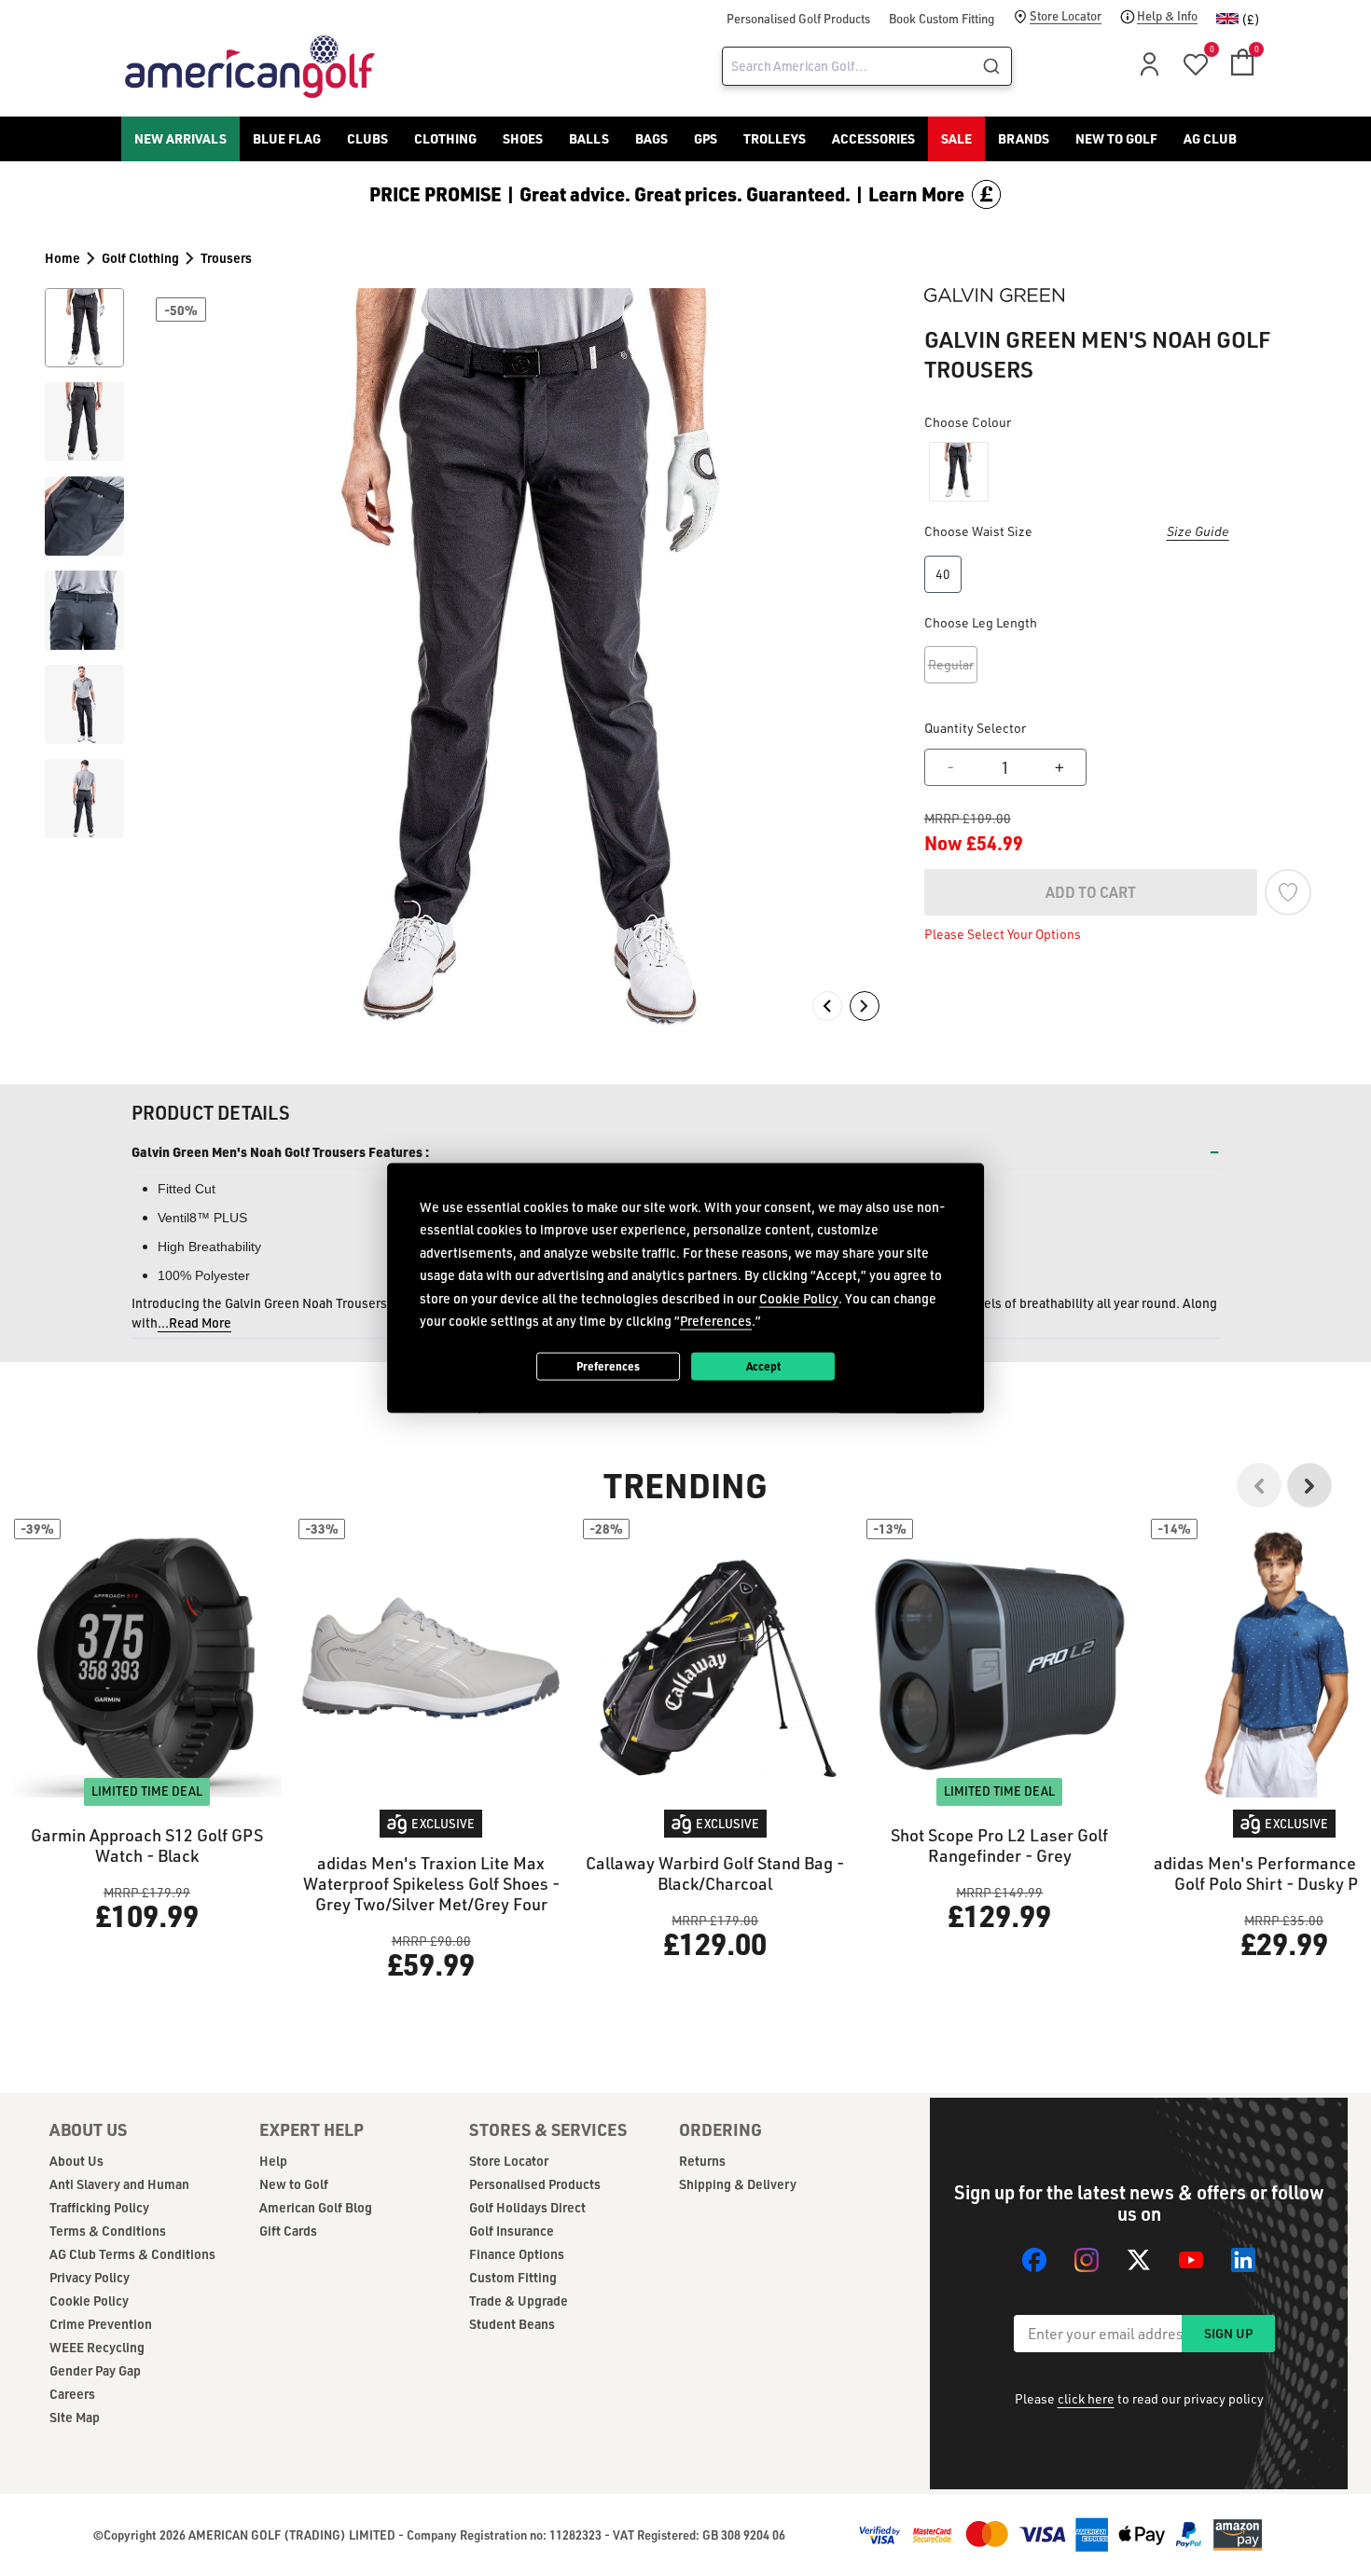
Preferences (608, 1366)
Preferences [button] (716, 1321)
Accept (763, 1366)
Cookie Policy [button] (799, 1297)
